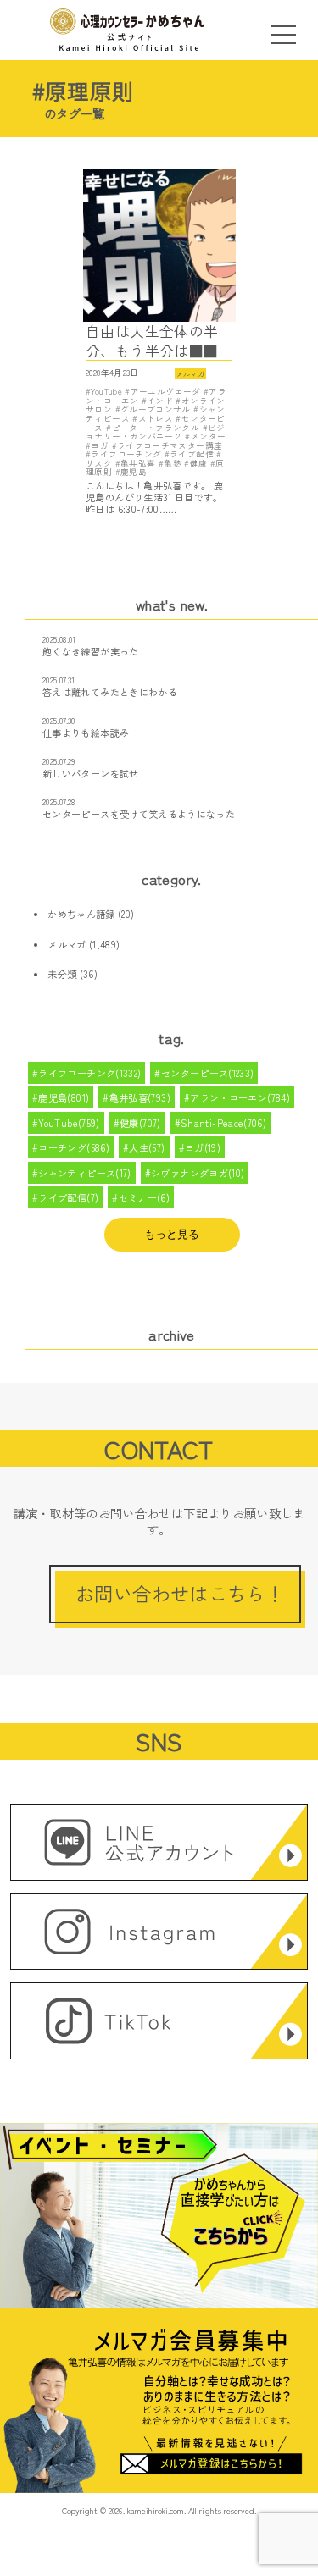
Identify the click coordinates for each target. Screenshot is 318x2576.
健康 (198, 463)
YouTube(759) (69, 1123)
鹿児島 (134, 472)
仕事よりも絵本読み (86, 732)
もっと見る (172, 1234)
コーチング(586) (74, 1147)
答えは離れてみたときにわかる (110, 692)
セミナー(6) (145, 1197)
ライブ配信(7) (68, 1197)
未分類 (62, 974)
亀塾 (173, 463)
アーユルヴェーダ (165, 391)
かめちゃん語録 (81, 914)
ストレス (156, 418)
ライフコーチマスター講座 (170, 445)
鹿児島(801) (64, 1097)
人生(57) (147, 1147)
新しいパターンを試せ (91, 773)
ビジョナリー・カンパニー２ (156, 432)
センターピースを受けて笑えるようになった (139, 814)
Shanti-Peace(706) (223, 1123)
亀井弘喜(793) (140, 1097)
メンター (208, 436)
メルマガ (190, 373)
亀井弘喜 (138, 463)
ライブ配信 (192, 454)
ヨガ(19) (203, 1147)
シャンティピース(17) (84, 1173)
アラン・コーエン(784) (240, 1097)
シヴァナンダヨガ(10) (198, 1173)
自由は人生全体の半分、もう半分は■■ (152, 341)
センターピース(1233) (208, 1073)
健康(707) (140, 1123)
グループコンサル (156, 409)
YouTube (106, 391)
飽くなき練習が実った (91, 651)
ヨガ (100, 445)
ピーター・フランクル (156, 428)
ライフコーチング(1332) (89, 1073)
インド (160, 401)
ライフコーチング (126, 454)
